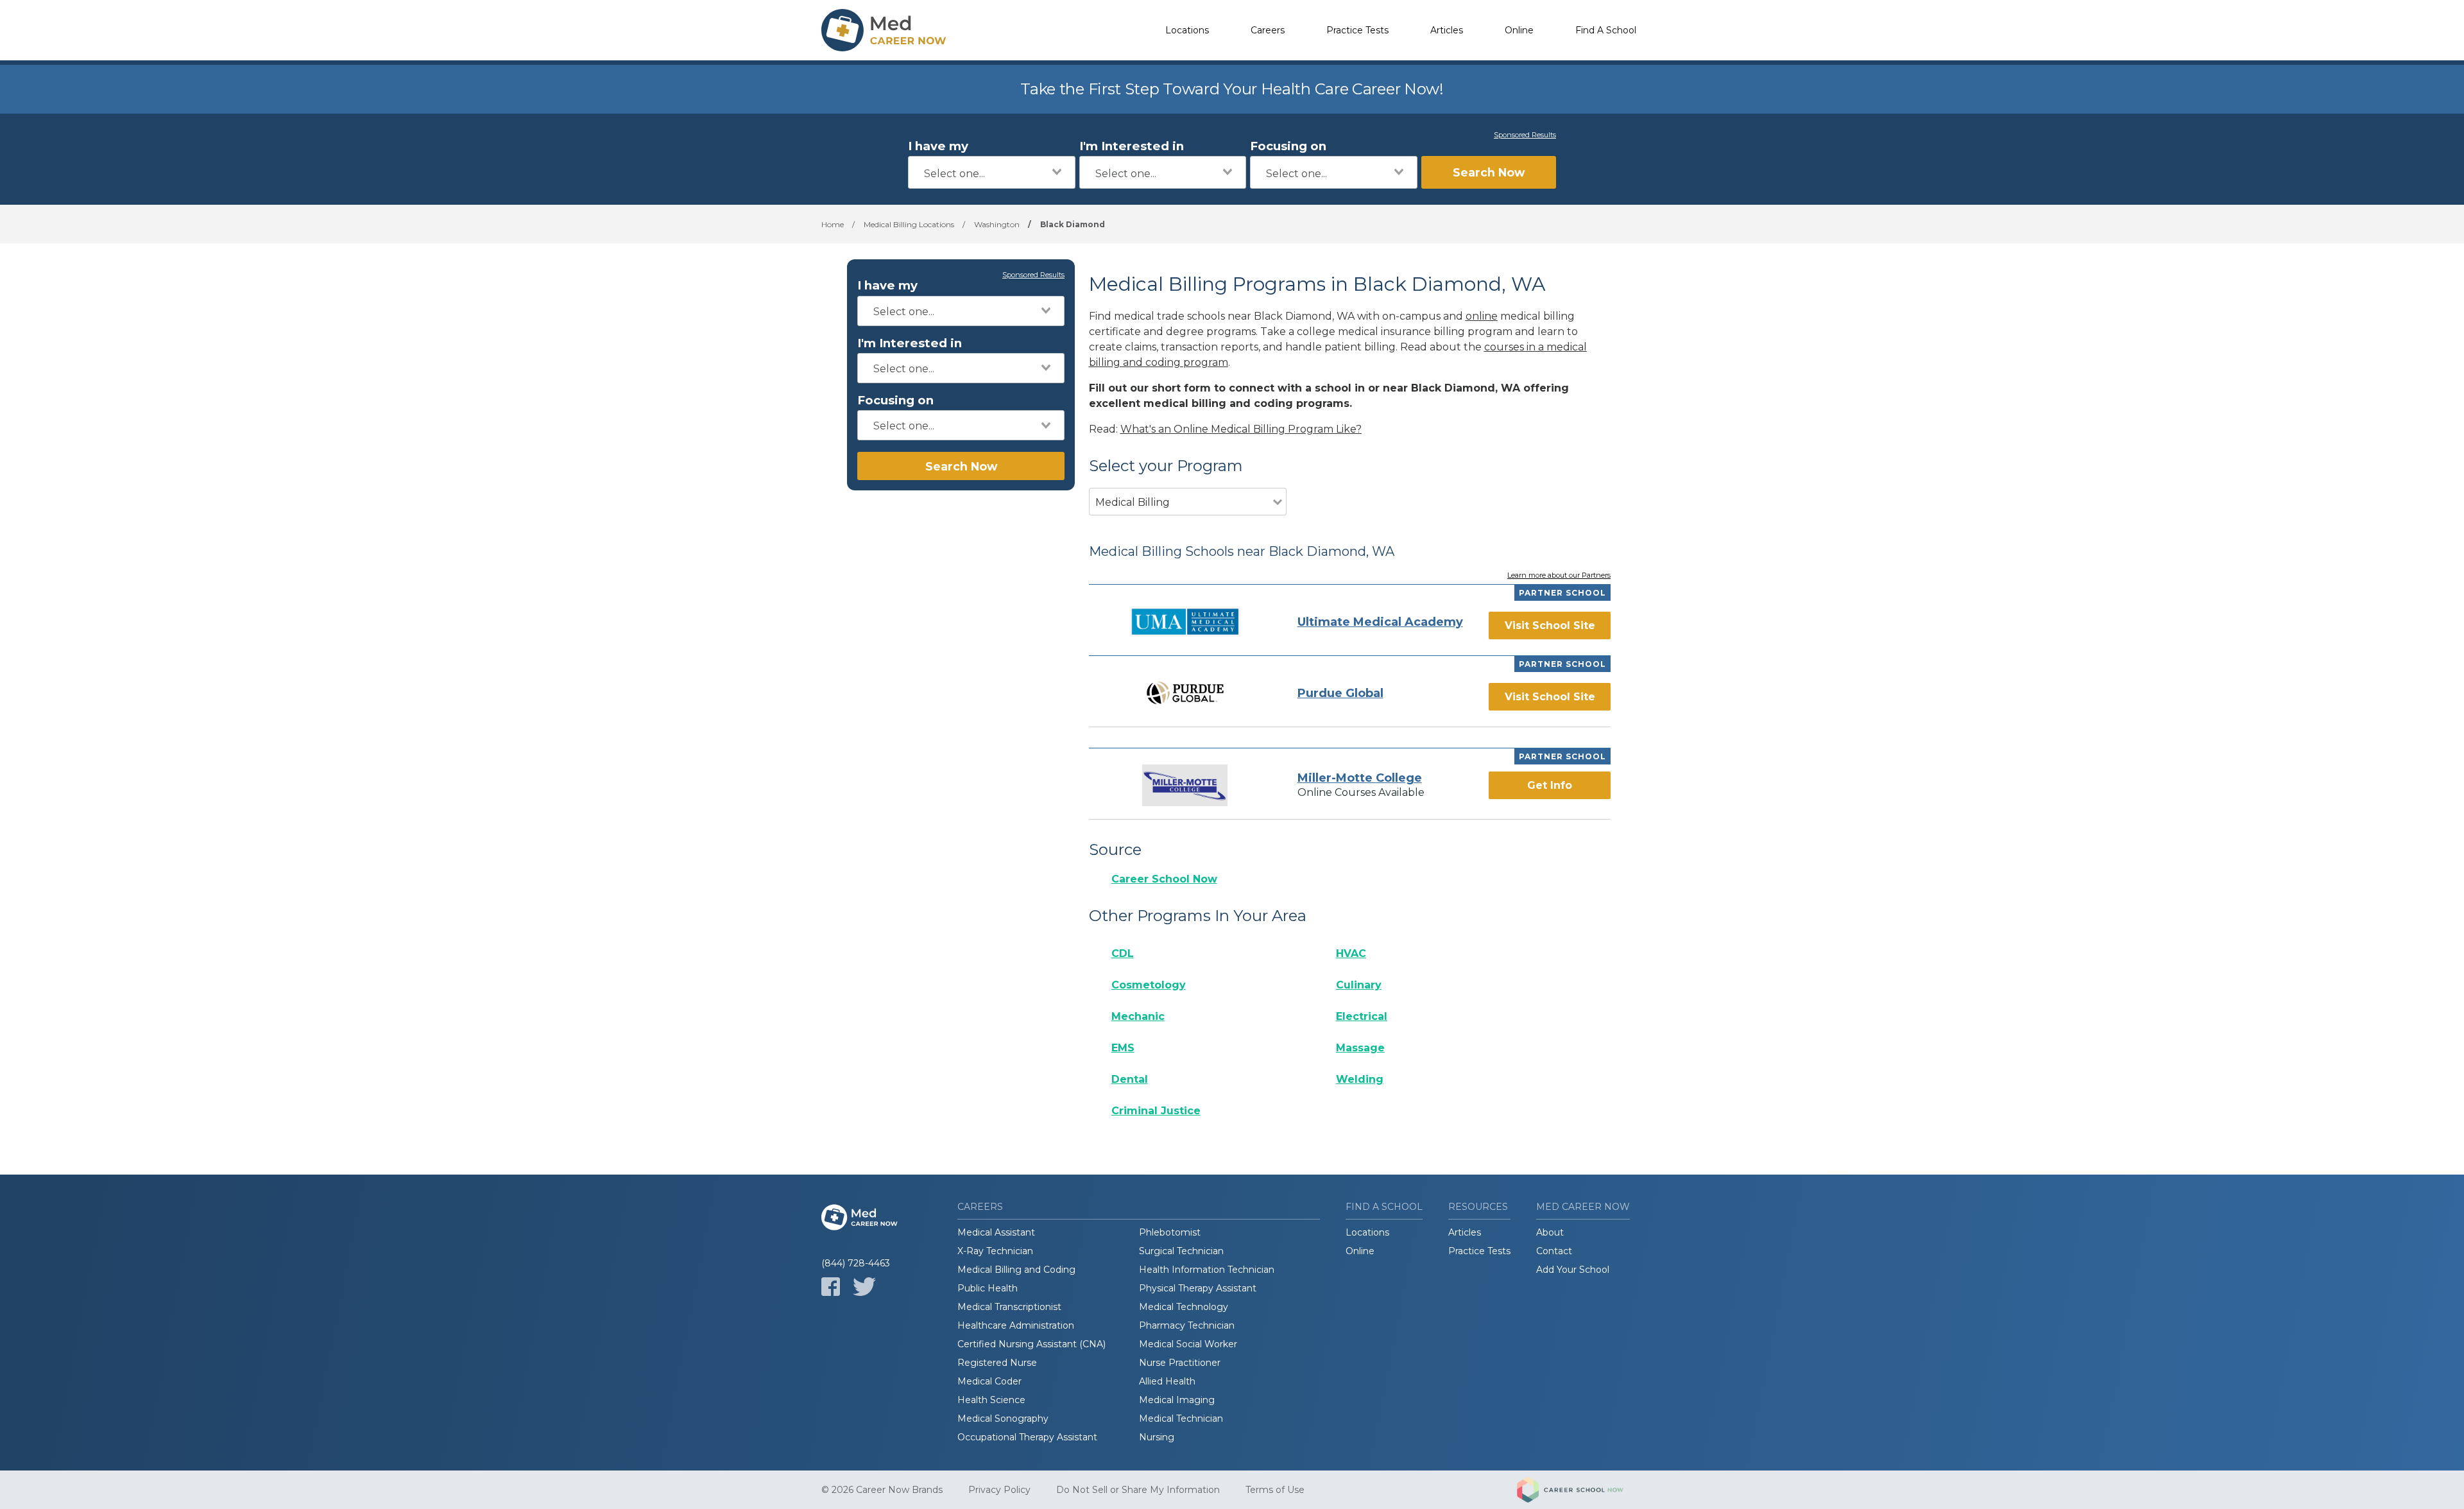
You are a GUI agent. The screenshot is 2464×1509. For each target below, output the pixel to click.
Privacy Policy (999, 1490)
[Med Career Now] (886, 30)
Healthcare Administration (1016, 1325)
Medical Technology (1184, 1307)
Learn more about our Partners (1559, 576)
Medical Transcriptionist (1009, 1307)
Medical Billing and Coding (1016, 1270)
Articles (1447, 30)
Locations (1187, 30)
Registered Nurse (997, 1363)
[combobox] (992, 172)
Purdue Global (1340, 693)
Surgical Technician (1181, 1251)
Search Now (1489, 172)
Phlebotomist (1170, 1232)
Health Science (991, 1400)
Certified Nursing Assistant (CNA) (1031, 1344)
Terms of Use (1275, 1490)
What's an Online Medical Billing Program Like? (1241, 429)
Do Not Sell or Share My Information (1138, 1490)
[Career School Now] (1580, 1490)
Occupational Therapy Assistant (1027, 1437)
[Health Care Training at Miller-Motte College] (1185, 785)
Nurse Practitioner (1180, 1363)
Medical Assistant (996, 1232)
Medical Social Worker (1188, 1344)
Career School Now (1164, 879)
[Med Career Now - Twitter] (864, 1287)
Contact (1554, 1251)
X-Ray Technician (995, 1251)
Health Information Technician (1207, 1270)
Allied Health (1167, 1381)
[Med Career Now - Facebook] (831, 1287)
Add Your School (1573, 1270)
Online (1519, 30)
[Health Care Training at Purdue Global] (1185, 693)
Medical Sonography (1003, 1418)
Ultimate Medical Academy (1380, 622)
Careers (1268, 30)
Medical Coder (989, 1381)
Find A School (1606, 30)
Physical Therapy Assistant (1198, 1288)
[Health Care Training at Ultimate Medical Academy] (1185, 621)
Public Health (988, 1288)
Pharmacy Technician (1187, 1325)
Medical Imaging (1177, 1400)
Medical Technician (1181, 1418)
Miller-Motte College (1360, 778)
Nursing (1157, 1437)
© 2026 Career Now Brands (882, 1490)
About (1550, 1232)
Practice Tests (1357, 30)
